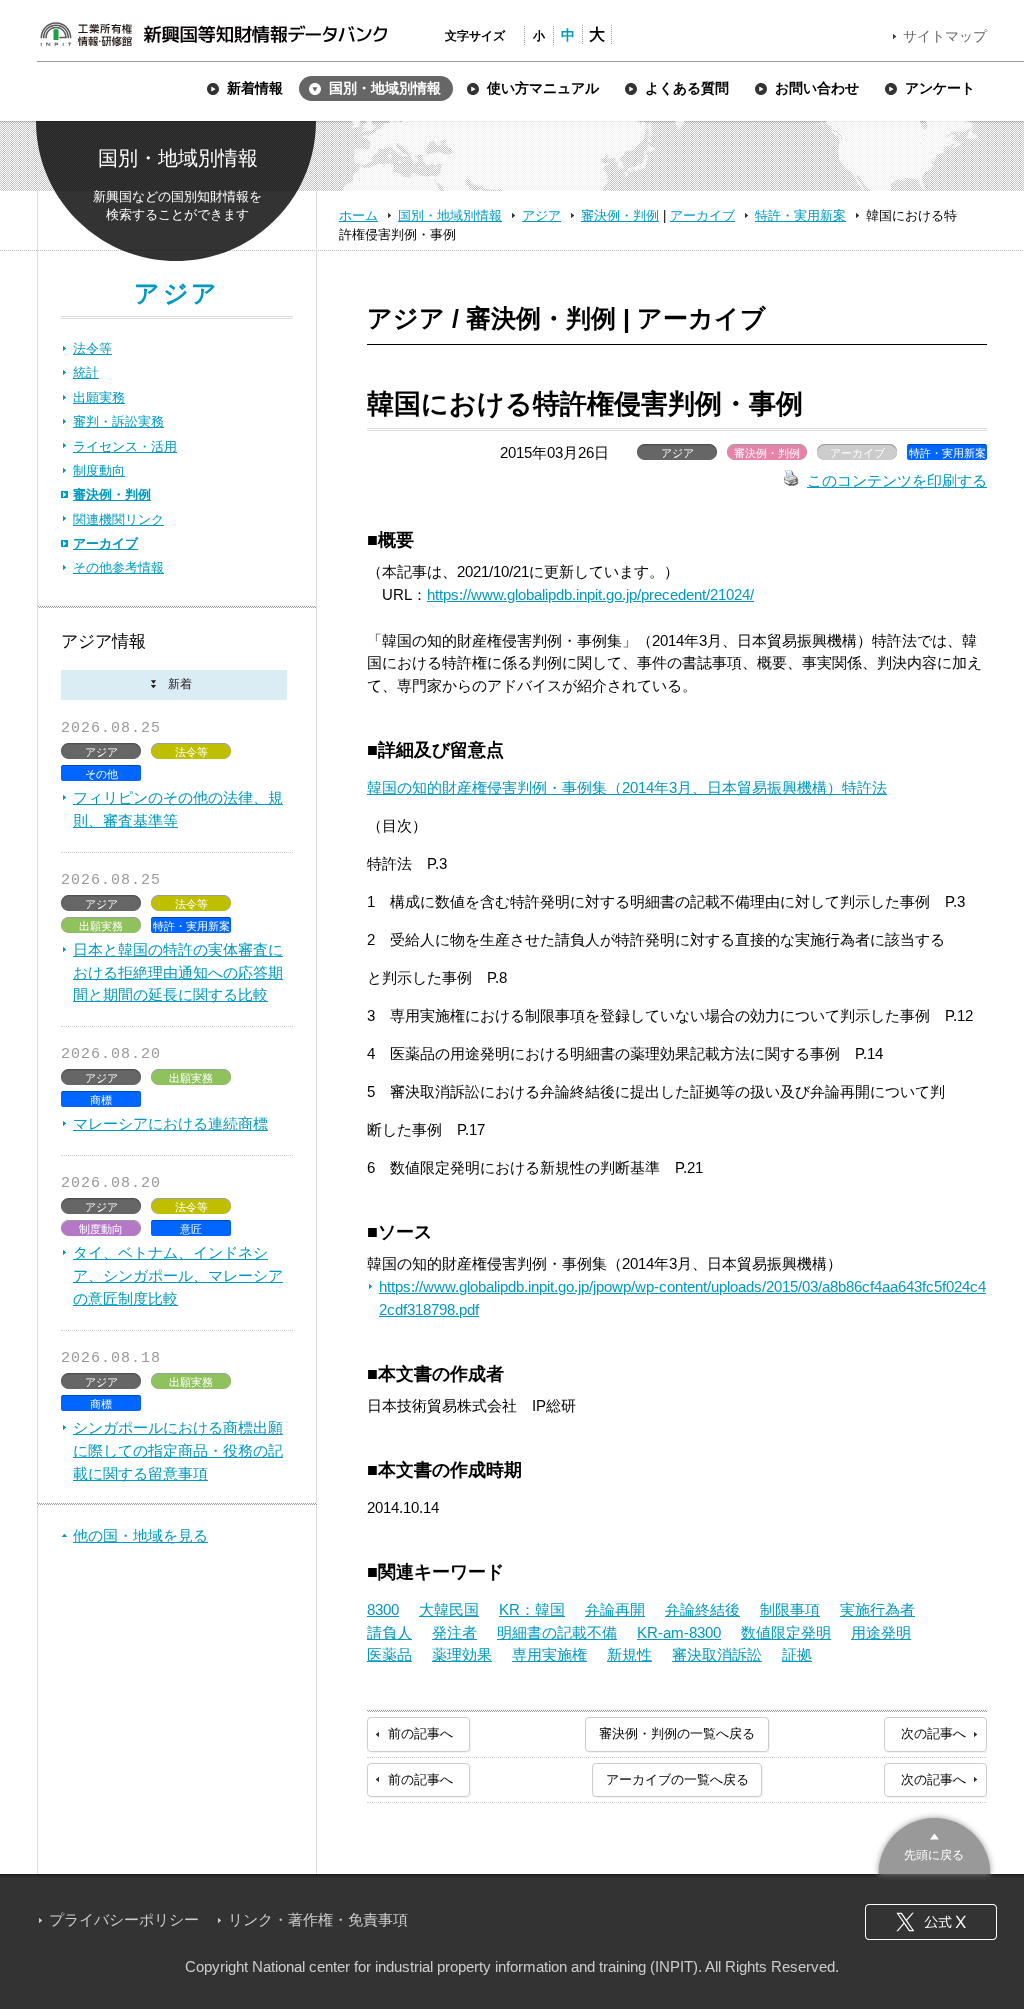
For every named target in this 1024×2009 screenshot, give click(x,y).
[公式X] (931, 1922)
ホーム (358, 215)
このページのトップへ (934, 1843)
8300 (383, 1609)
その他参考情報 (118, 567)
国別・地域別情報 (450, 215)
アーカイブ (702, 215)
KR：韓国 (532, 1609)
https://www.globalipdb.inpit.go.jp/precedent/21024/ (590, 594)
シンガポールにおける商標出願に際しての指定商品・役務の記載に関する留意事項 (178, 1450)
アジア (541, 215)
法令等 (92, 348)
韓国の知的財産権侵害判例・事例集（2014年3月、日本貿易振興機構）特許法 (627, 787)
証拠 (797, 1654)
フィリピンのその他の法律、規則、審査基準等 (178, 809)
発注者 (454, 1632)
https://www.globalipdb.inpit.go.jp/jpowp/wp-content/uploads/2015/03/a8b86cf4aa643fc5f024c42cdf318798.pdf (682, 1298)
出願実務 (99, 397)
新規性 (629, 1654)
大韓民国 (449, 1609)
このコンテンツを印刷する (897, 480)
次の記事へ (933, 1733)
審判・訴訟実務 (118, 421)
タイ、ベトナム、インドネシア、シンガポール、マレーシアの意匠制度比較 (178, 1275)
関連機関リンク (118, 519)
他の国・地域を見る (140, 1535)
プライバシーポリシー (124, 1919)
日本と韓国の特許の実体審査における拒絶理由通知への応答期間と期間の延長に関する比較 (178, 972)
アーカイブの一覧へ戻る (677, 1779)
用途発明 (881, 1632)
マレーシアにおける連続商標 (170, 1123)
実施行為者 (877, 1609)
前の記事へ (420, 1733)
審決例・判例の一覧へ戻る (677, 1733)
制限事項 (790, 1609)
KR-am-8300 (679, 1632)
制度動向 (99, 470)
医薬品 (389, 1654)
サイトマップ (945, 36)
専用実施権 (549, 1654)
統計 (86, 372)
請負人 (389, 1632)
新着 (174, 685)
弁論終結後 (702, 1609)
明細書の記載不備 (557, 1632)
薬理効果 (462, 1654)
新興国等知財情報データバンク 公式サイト (213, 34)
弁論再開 (615, 1609)
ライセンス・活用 (125, 446)
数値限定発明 (786, 1632)
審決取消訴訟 (717, 1654)
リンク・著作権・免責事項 (318, 1919)
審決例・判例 (620, 215)
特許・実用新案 (800, 215)
